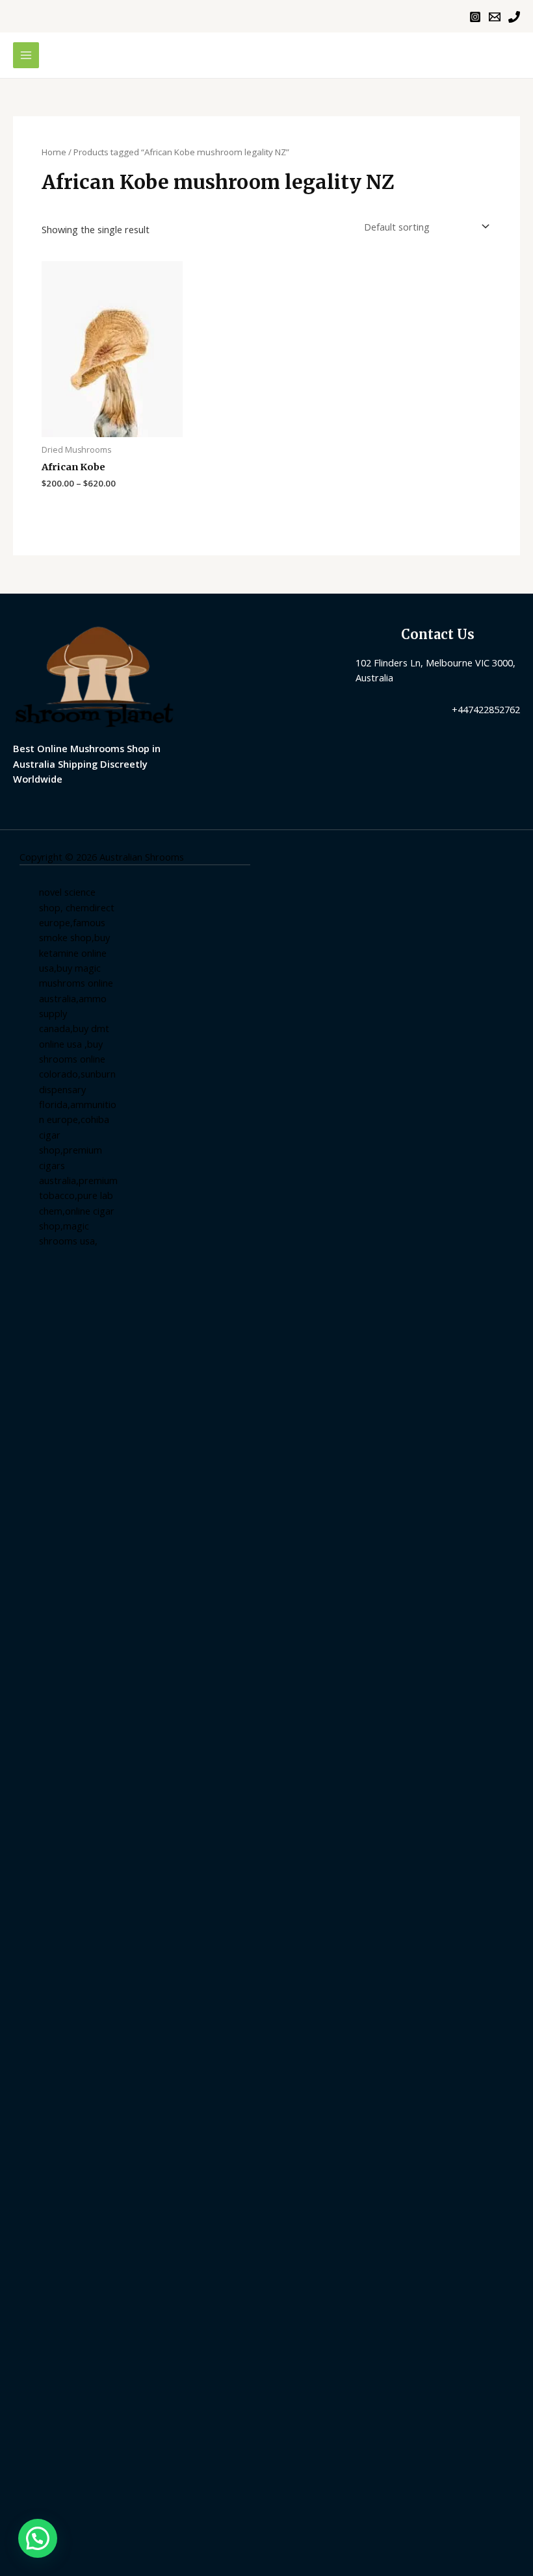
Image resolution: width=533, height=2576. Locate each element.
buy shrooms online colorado (72, 1059)
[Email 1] (495, 17)
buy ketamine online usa (74, 953)
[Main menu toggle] (26, 55)
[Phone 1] (514, 17)
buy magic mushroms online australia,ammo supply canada (76, 998)
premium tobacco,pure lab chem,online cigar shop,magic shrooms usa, (78, 1210)
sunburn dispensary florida (77, 1089)
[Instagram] (475, 17)
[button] (38, 2538)
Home (54, 152)
